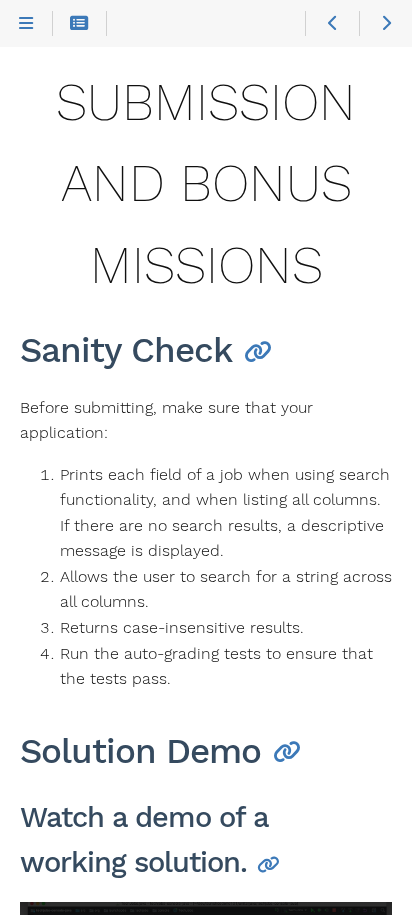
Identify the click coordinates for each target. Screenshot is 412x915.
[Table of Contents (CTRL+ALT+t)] (79, 24)
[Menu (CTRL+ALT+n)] (26, 24)
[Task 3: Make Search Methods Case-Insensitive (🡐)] (331, 24)
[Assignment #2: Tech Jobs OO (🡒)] (385, 24)
